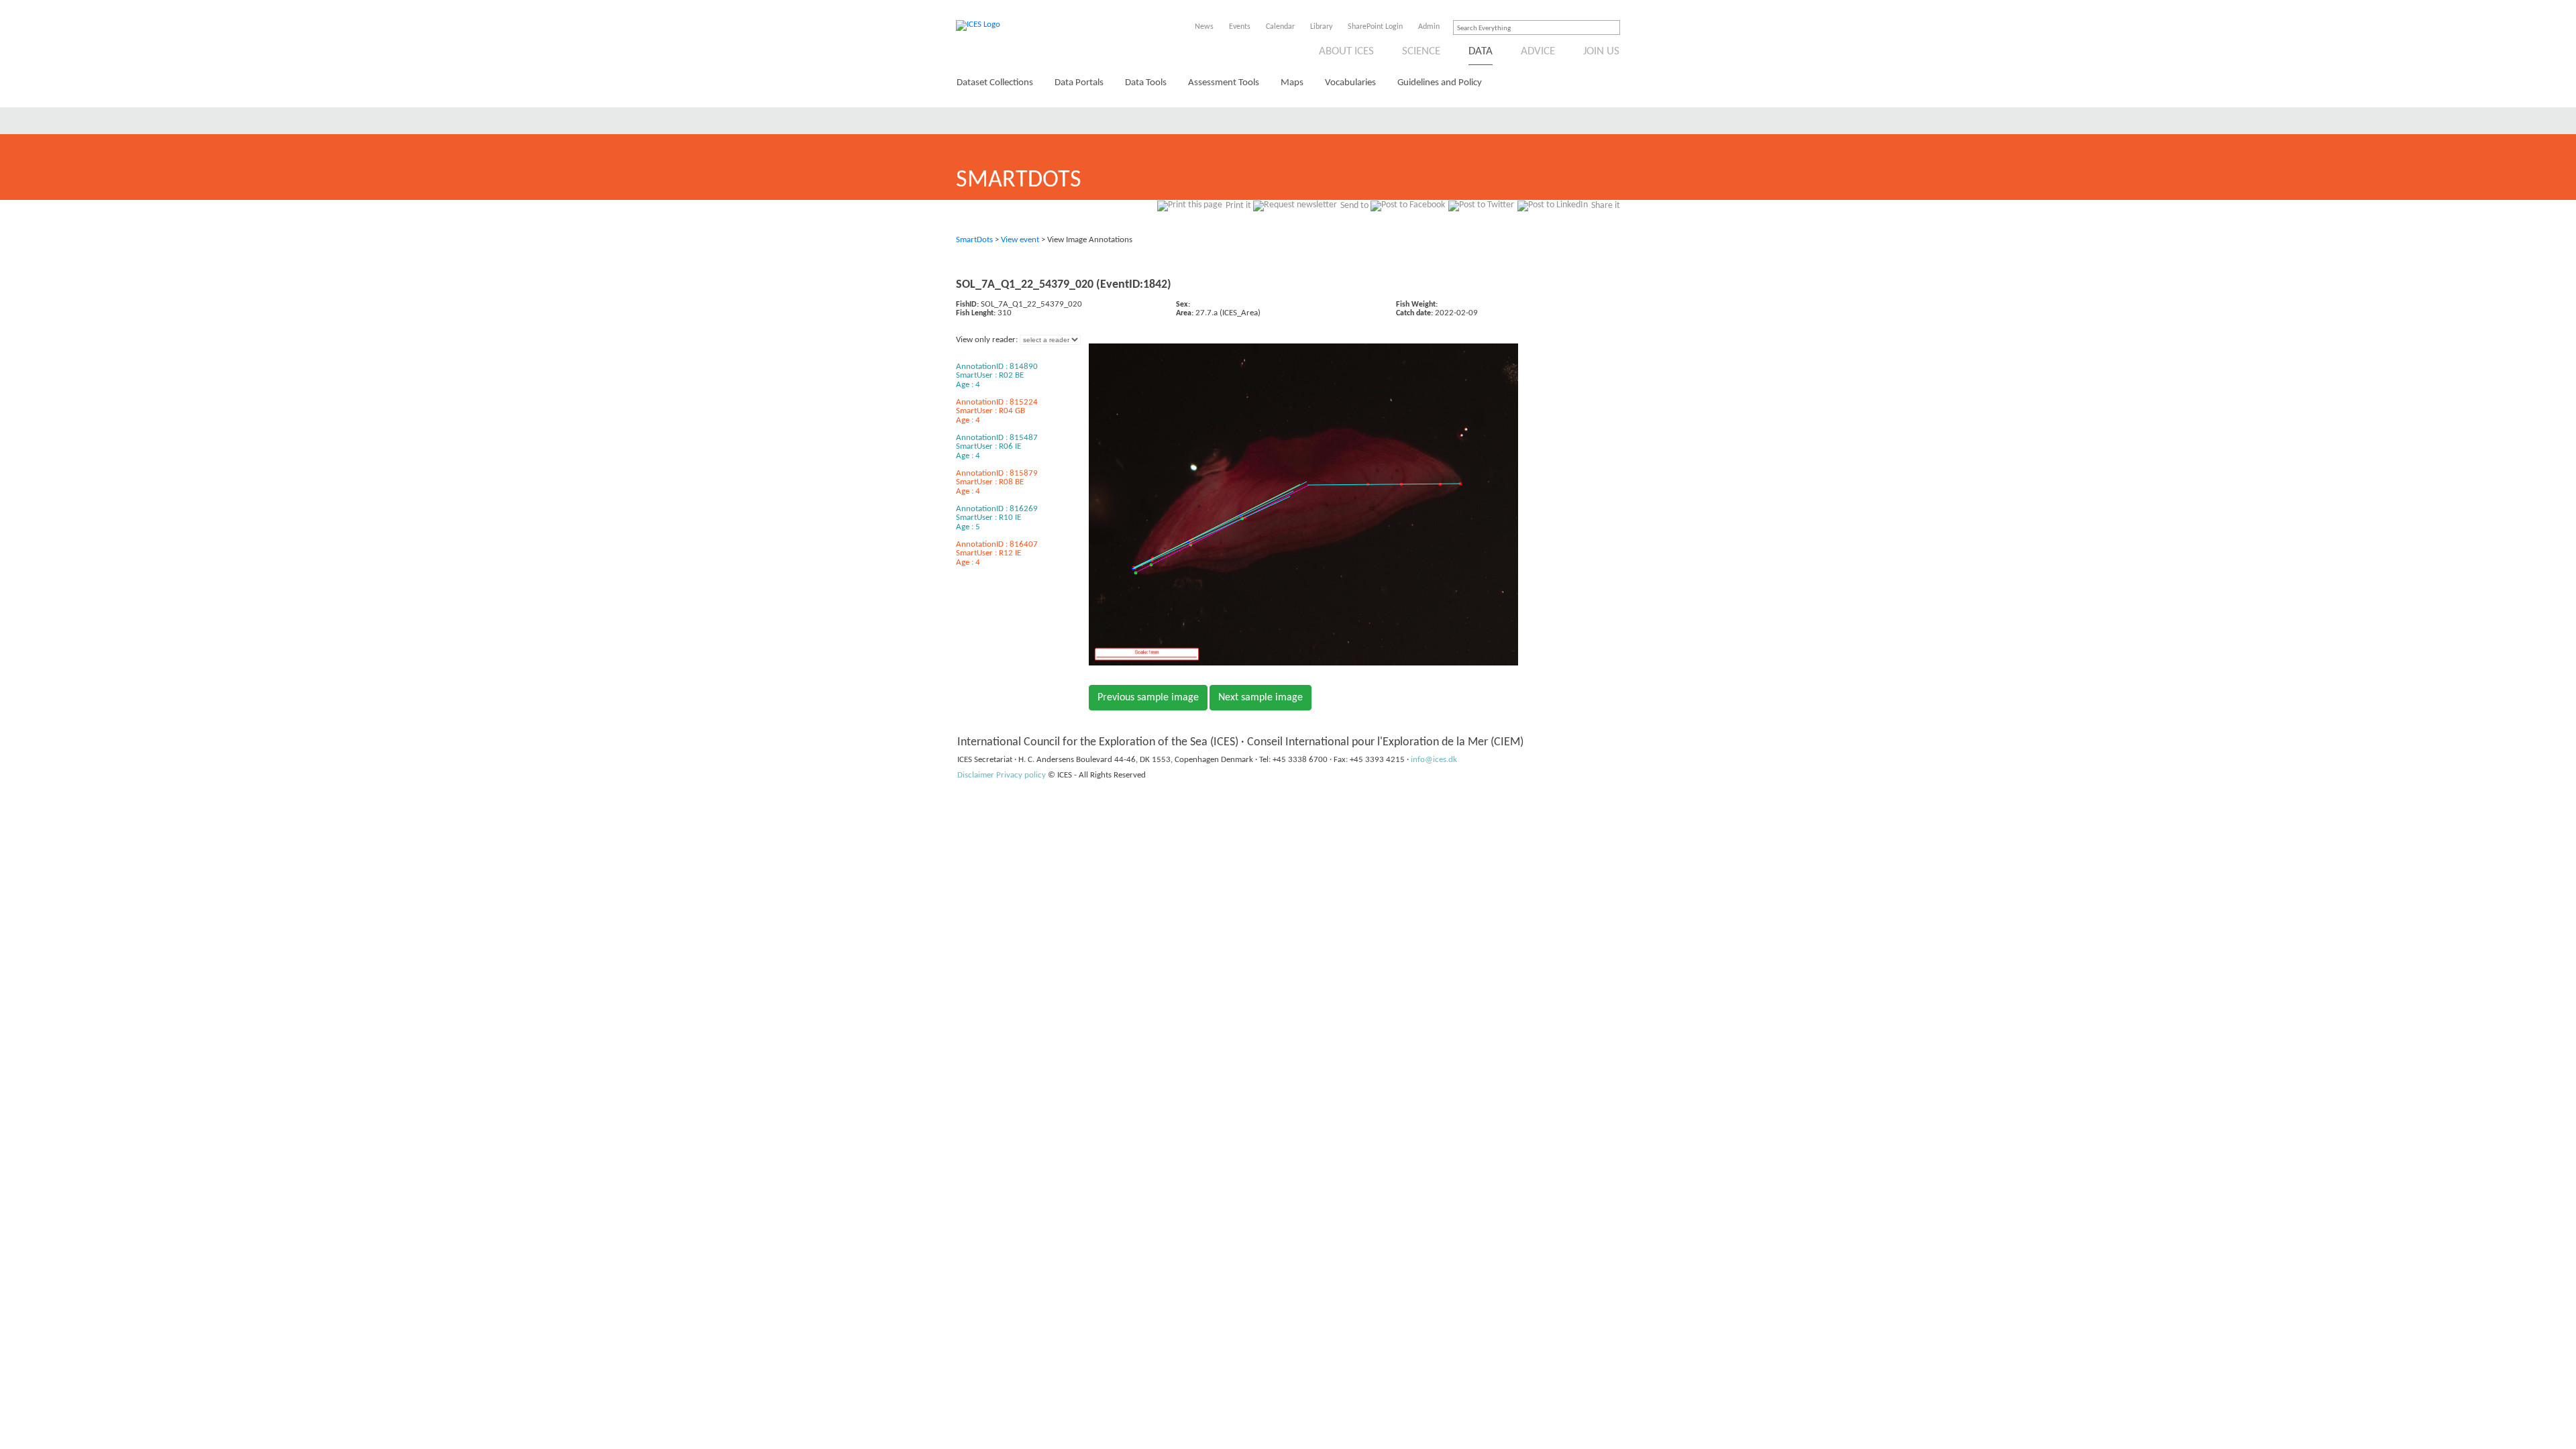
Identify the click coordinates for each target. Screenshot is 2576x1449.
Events (1240, 27)
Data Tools (1146, 83)
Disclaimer (976, 775)
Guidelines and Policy (1440, 83)
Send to (1354, 206)
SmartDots (974, 240)
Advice (1538, 51)
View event (1020, 240)
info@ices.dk (1434, 760)
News (1204, 27)
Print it (1238, 206)
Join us (1601, 51)
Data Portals (1079, 83)
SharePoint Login (1375, 27)
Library (1321, 27)
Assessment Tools (1224, 83)
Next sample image (1260, 698)
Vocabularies (1350, 83)
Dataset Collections (995, 83)
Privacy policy (1021, 775)
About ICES (1346, 51)
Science (1421, 51)
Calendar (1280, 27)
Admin (1429, 27)
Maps (1292, 83)
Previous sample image (1148, 698)
